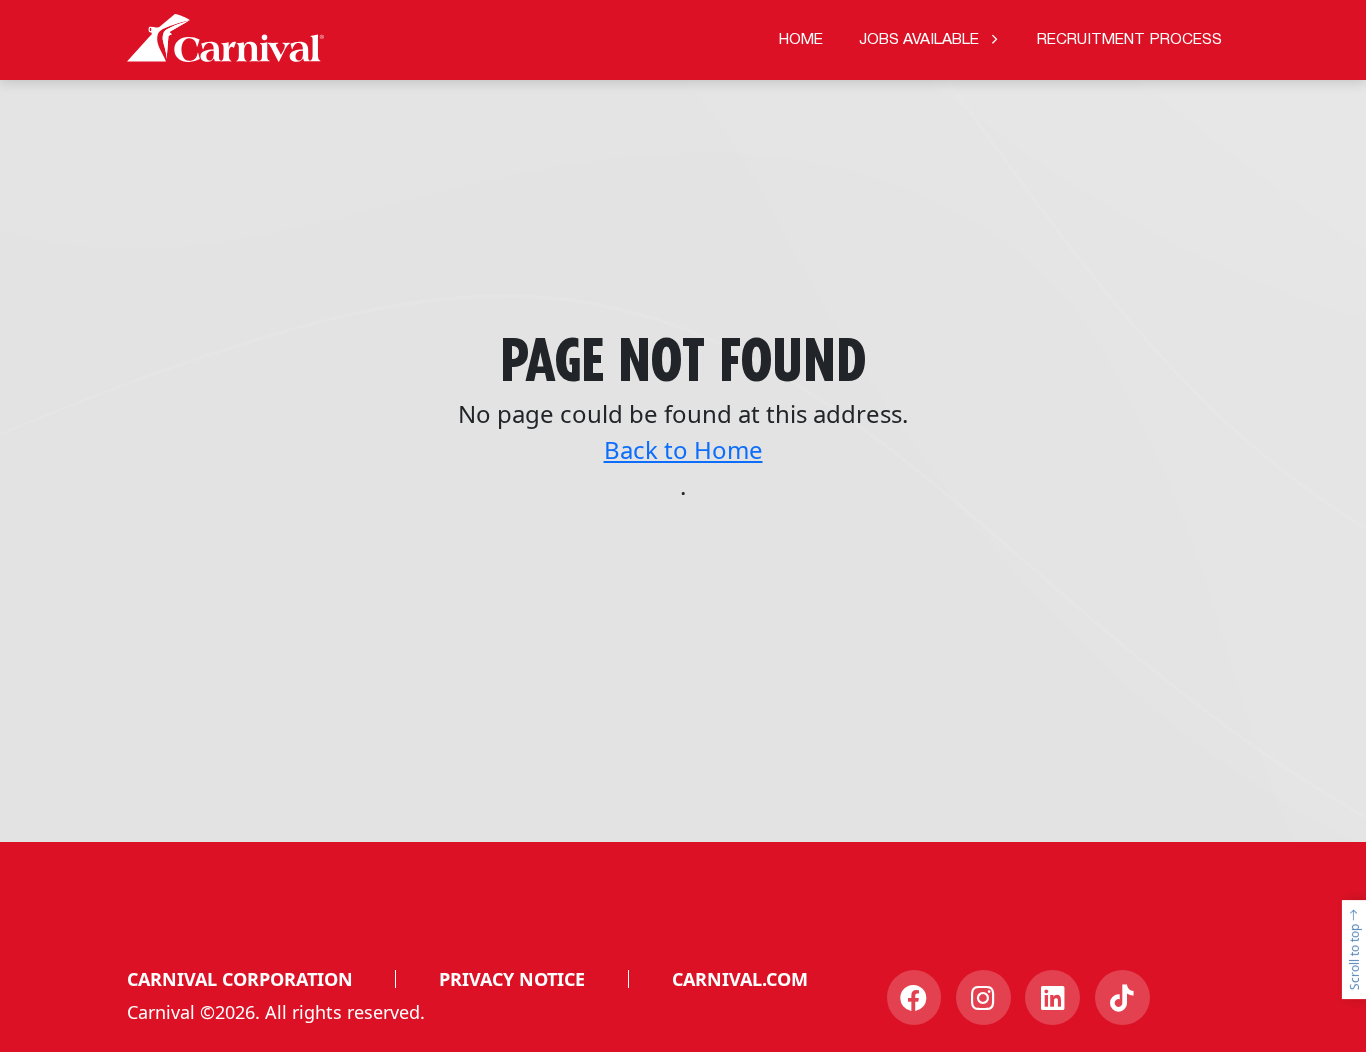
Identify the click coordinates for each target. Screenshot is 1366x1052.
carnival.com (740, 979)
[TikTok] (1122, 997)
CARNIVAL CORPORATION (240, 979)
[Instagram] (983, 997)
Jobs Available (919, 40)
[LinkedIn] (1052, 997)
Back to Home (683, 449)
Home (801, 40)
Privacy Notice (512, 979)
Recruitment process (1129, 40)
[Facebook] (914, 997)
